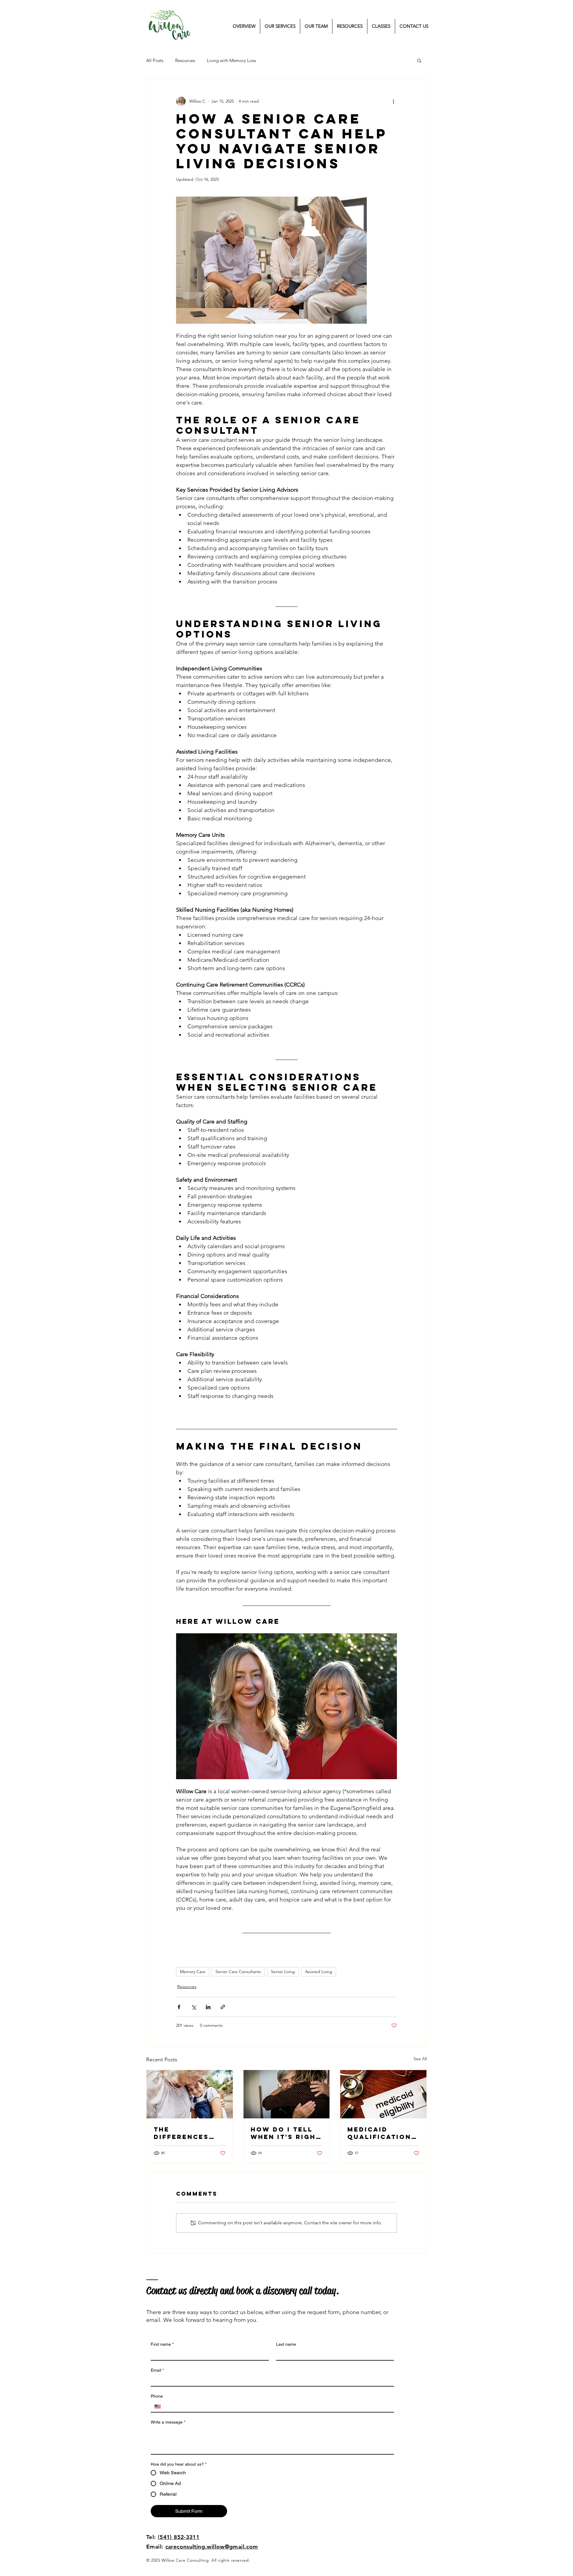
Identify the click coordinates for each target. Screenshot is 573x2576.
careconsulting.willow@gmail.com (212, 2547)
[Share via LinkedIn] (208, 2007)
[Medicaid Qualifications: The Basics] (383, 2094)
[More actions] (393, 101)
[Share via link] (223, 2007)
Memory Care (193, 1972)
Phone (157, 2396)
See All (420, 2059)
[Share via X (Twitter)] (194, 2007)
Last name (286, 2344)
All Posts (155, 60)
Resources (185, 60)
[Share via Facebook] (179, 2007)
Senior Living (283, 1972)
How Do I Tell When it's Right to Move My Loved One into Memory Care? (286, 2133)
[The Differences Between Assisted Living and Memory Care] (190, 2094)
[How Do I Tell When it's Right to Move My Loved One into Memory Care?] (287, 2094)
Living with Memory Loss (231, 60)
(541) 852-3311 (179, 2537)
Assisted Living (319, 1972)
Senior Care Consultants (238, 1972)
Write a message (168, 2422)
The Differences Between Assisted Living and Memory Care (189, 2133)
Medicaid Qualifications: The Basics (382, 2133)
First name (162, 2344)
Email (157, 2370)
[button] (419, 60)
